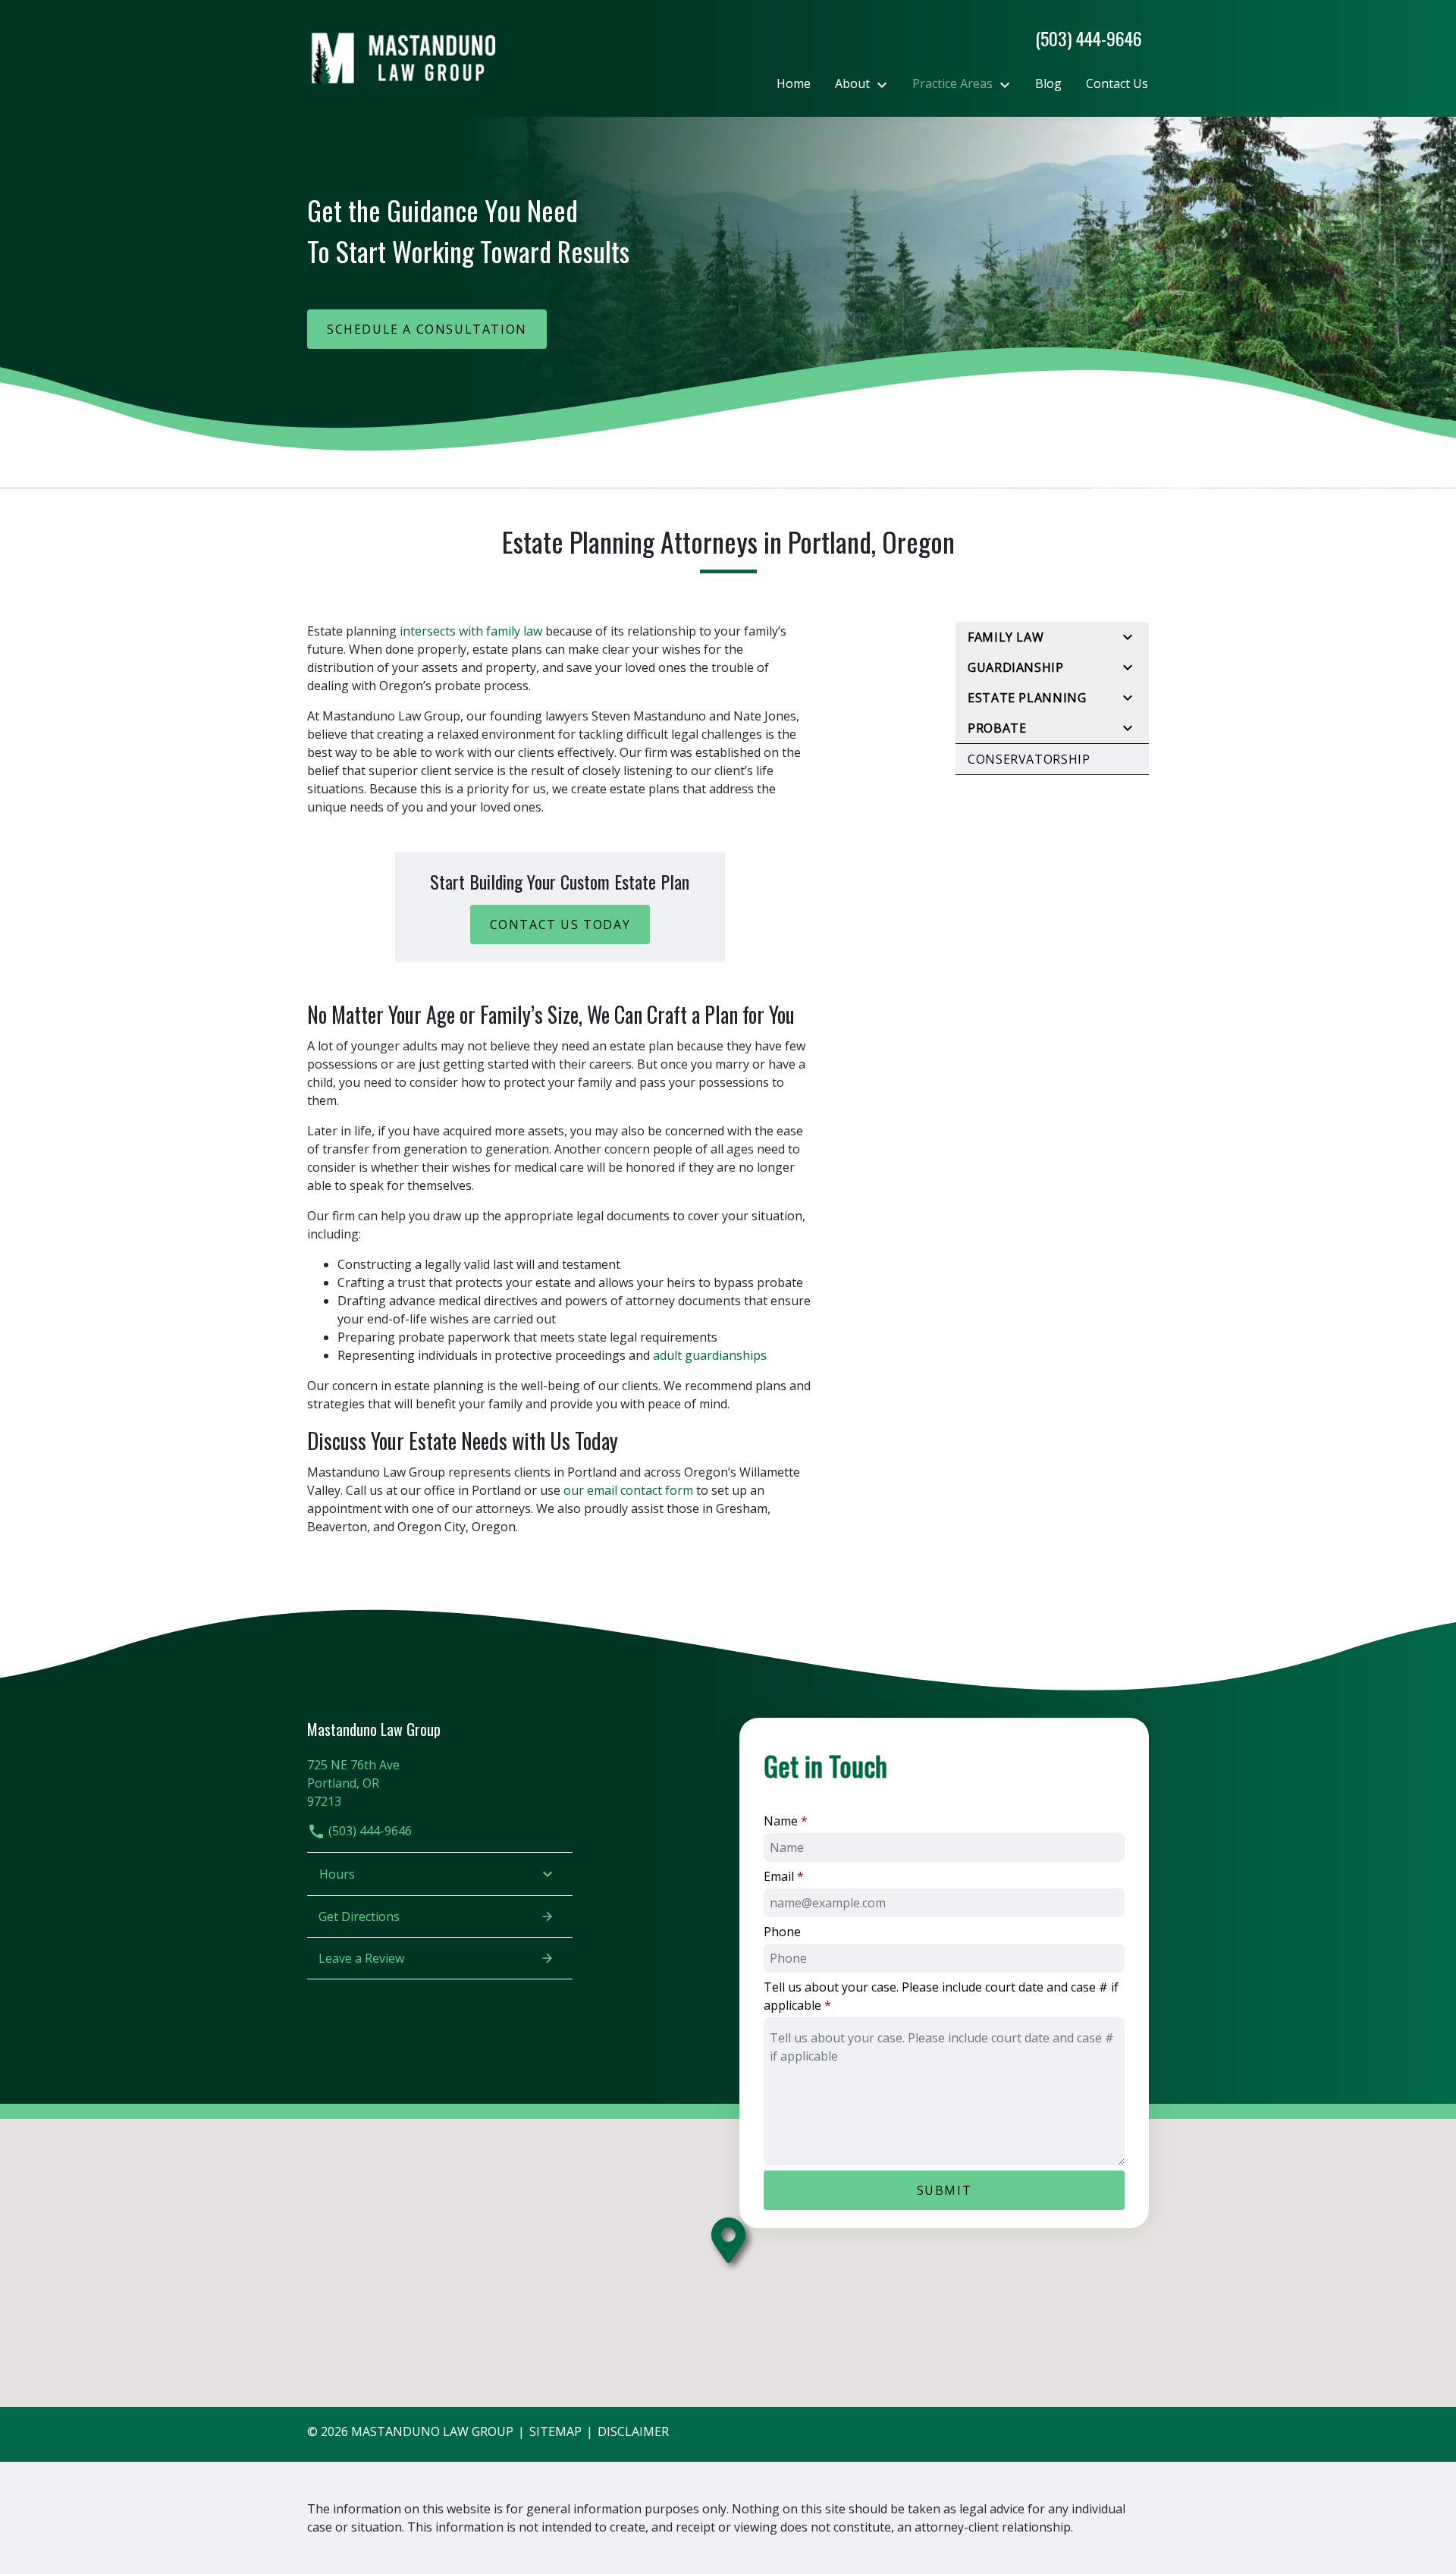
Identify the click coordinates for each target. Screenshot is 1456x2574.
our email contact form (628, 1490)
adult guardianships (710, 1355)
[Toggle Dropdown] (886, 84)
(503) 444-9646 (369, 1831)
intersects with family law (471, 631)
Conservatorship (1029, 759)
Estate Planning (1027, 698)
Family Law (1006, 637)
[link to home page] (402, 57)
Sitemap (555, 2431)
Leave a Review (361, 1958)
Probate (997, 728)
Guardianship (1016, 667)
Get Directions (359, 1916)
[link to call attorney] (1083, 38)
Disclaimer (633, 2431)
